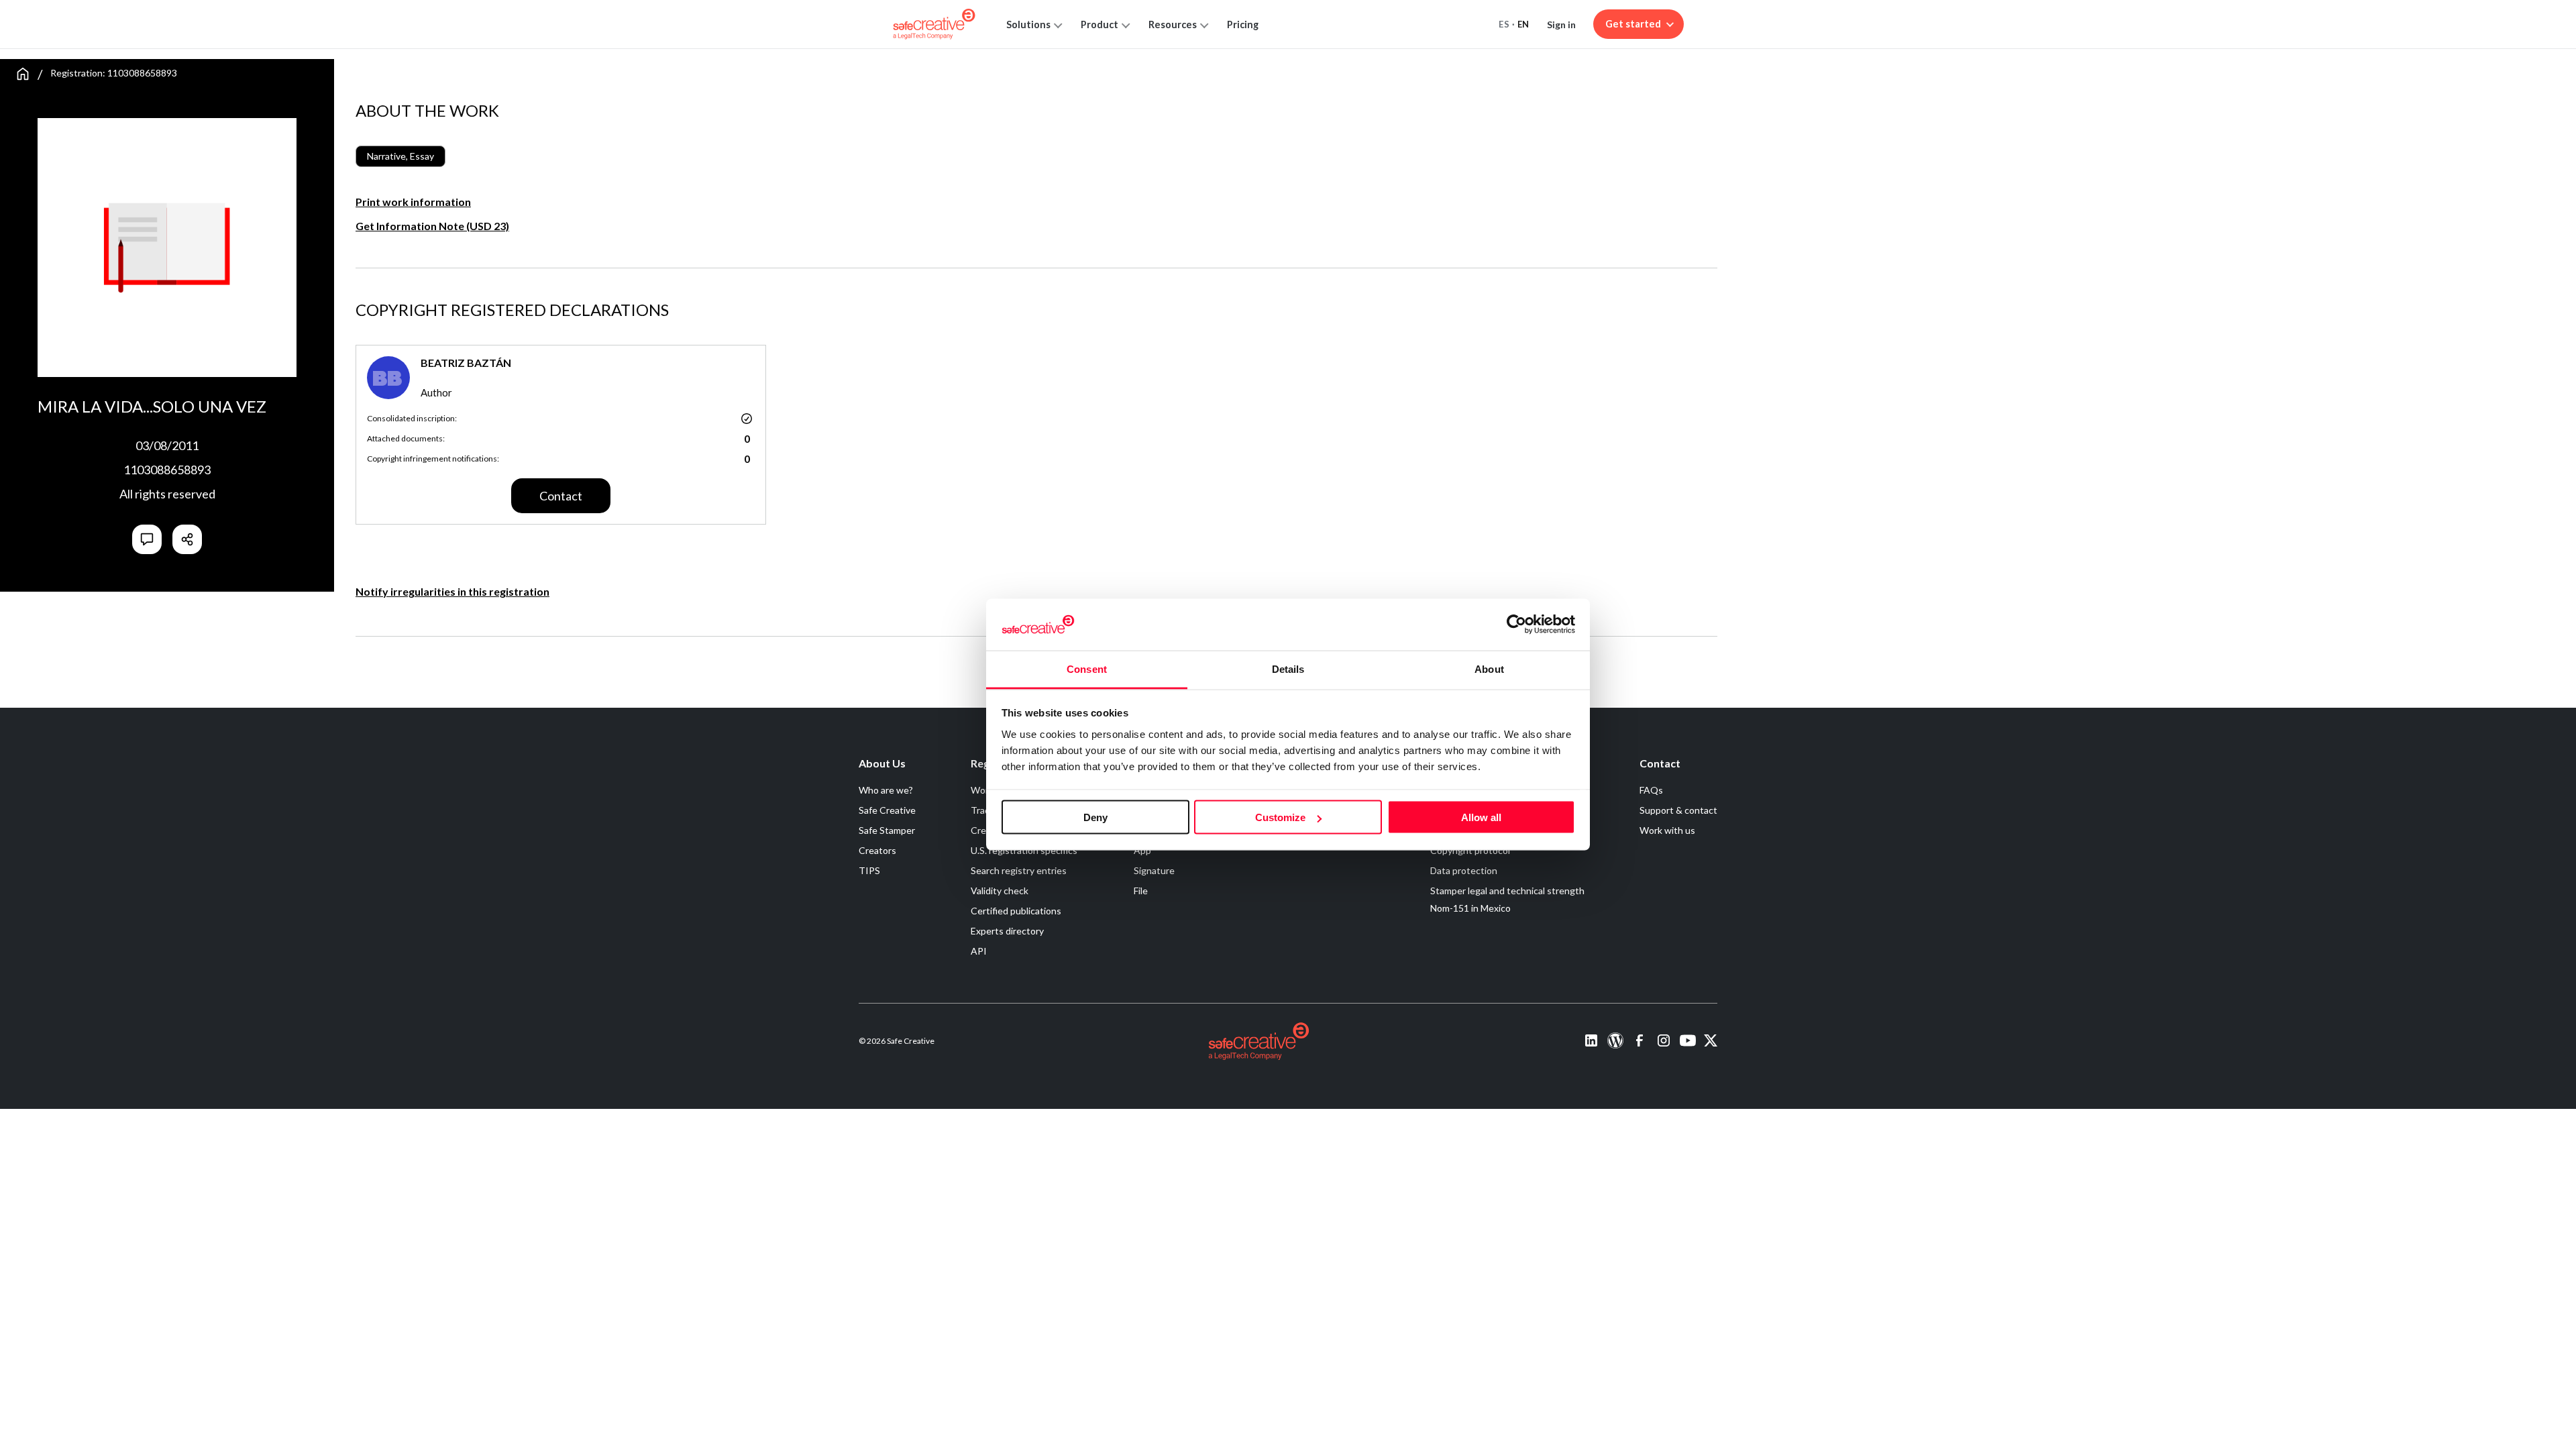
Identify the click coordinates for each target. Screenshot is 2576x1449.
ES (1504, 24)
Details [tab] (1288, 668)
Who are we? (886, 790)
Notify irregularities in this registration (452, 591)
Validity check (1000, 891)
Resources (1173, 24)
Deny (1095, 817)
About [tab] (1489, 668)
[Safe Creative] (934, 24)
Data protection (1464, 870)
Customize (1280, 817)
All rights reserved (167, 494)
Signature (1154, 870)
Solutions (1028, 24)
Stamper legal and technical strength (1507, 891)
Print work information (413, 202)
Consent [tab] (1087, 668)
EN (1523, 24)
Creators (877, 850)
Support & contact (1678, 810)
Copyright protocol (1470, 850)
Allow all (1481, 817)
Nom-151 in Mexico (1470, 908)
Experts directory (1007, 931)
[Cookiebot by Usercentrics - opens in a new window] (1516, 625)
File (1141, 891)
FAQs (1651, 790)
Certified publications (1016, 911)
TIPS (869, 870)
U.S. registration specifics (1024, 850)
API (979, 951)
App (1142, 850)
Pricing (1243, 24)
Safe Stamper (887, 830)
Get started (1633, 24)
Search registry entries (1019, 870)
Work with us (1667, 830)
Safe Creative (887, 810)
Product (1099, 24)
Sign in (1561, 24)
